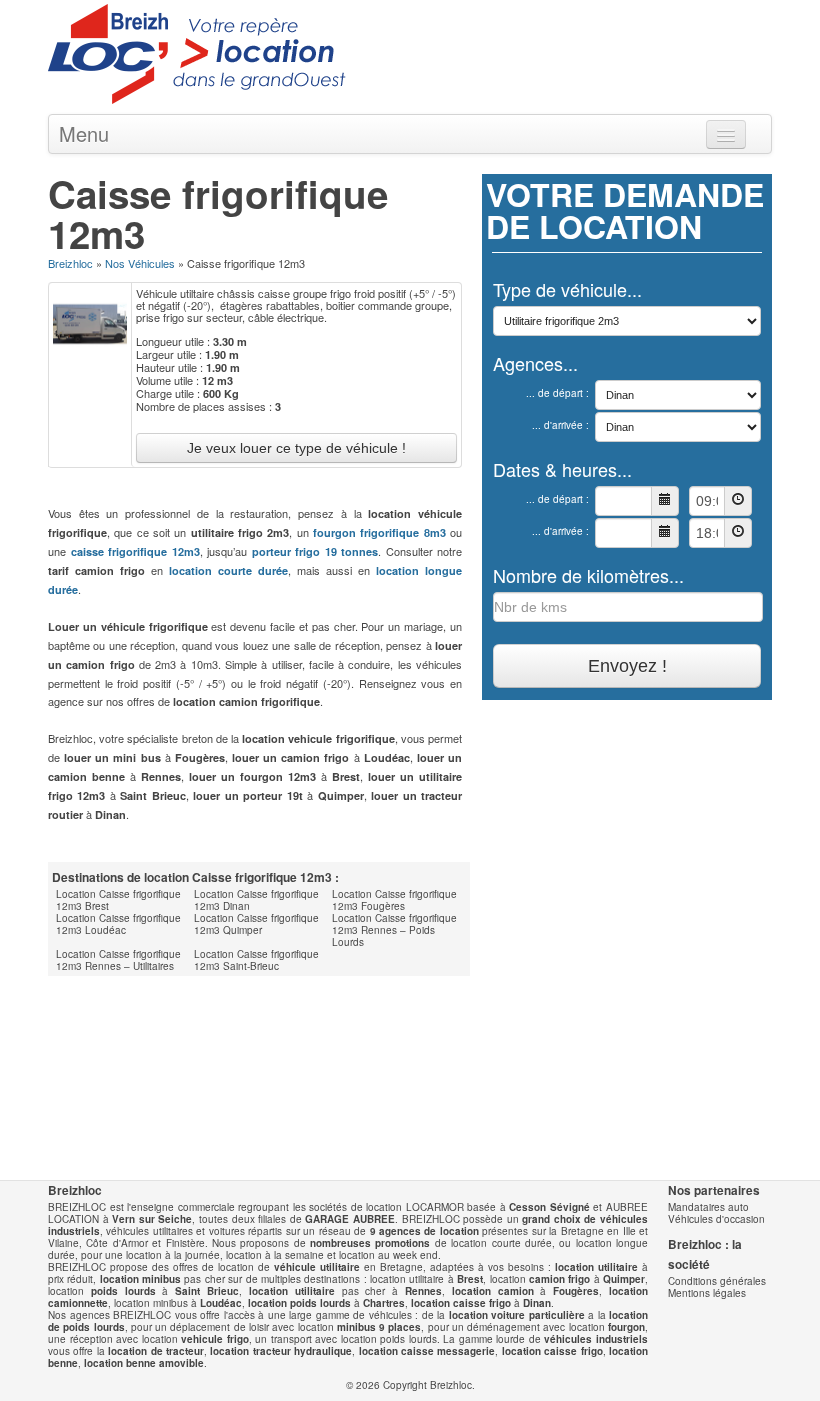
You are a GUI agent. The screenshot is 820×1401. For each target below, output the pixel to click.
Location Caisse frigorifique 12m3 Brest (118, 900)
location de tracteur (156, 1351)
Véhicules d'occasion (716, 1219)
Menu (84, 133)
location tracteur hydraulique (281, 1351)
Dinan (537, 1303)
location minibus (140, 1279)
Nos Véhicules (140, 263)
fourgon (626, 1327)
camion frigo (559, 1279)
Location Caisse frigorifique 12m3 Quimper (256, 924)
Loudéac (221, 1303)
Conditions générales (717, 1281)
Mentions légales (707, 1293)
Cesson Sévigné (549, 1207)
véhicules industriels (596, 1339)
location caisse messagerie (427, 1351)
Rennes (423, 1291)
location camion (493, 1291)
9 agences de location (424, 1231)
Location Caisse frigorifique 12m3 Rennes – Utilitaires (118, 960)
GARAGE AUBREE (350, 1219)
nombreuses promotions (370, 1243)
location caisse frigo (461, 1303)
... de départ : (557, 393)
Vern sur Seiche (152, 1219)
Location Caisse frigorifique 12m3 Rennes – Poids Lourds (394, 930)
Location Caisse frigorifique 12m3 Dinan (256, 900)
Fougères (576, 1291)
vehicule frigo (215, 1339)
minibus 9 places (379, 1327)
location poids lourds (299, 1303)
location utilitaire (596, 1267)
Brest (470, 1279)
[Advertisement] (282, 1016)
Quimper (624, 1279)
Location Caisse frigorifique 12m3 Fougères (394, 900)
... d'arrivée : (560, 425)
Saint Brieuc (207, 1291)
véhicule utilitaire (317, 1267)
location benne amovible (144, 1363)
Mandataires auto (708, 1207)
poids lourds (123, 1291)
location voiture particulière (517, 1315)
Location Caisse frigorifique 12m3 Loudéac (118, 924)
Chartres (384, 1303)
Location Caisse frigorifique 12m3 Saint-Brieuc (256, 960)
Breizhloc (70, 263)
